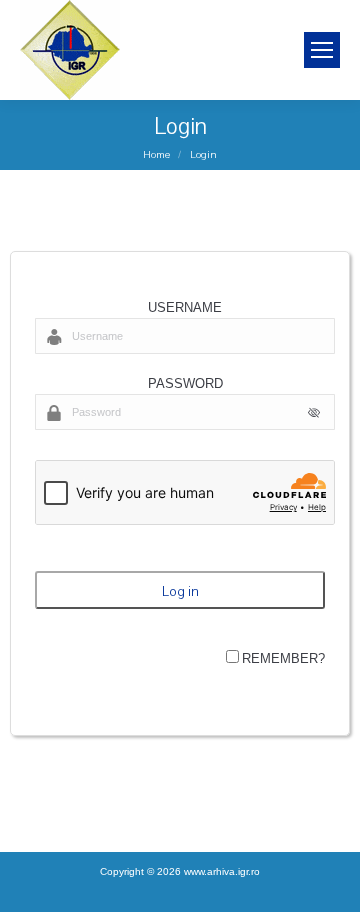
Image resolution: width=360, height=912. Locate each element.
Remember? (283, 658)
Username (185, 307)
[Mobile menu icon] (322, 50)
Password (185, 383)
